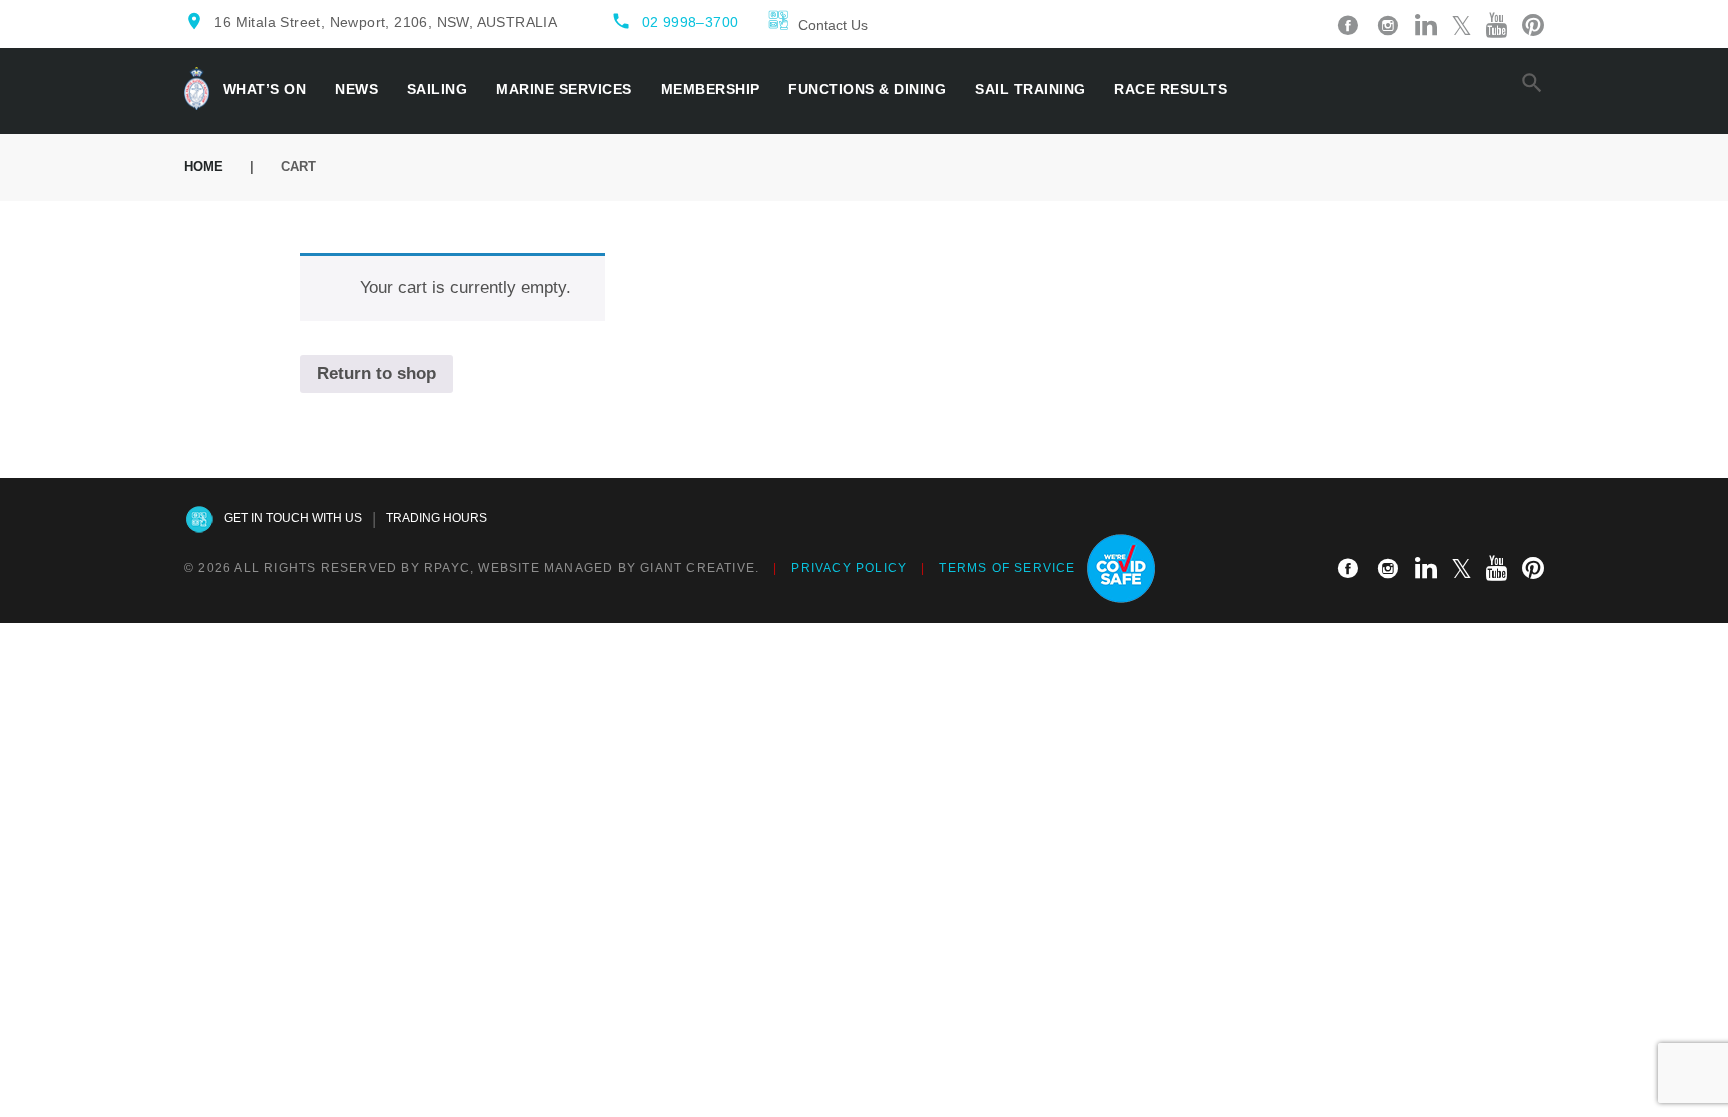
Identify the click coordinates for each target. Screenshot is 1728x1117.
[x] (1461, 26)
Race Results (1170, 89)
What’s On (265, 89)
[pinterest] (1533, 26)
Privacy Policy (849, 568)
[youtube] (1497, 26)
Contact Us (833, 25)
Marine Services (564, 89)
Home (203, 166)
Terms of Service (1007, 568)
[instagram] (1388, 26)
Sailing (437, 89)
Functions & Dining (867, 89)
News (356, 89)
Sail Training (1030, 89)
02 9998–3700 (690, 22)
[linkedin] (1426, 26)
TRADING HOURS (436, 518)
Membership (710, 89)
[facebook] (1348, 26)
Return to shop (376, 373)
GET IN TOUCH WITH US (293, 518)
